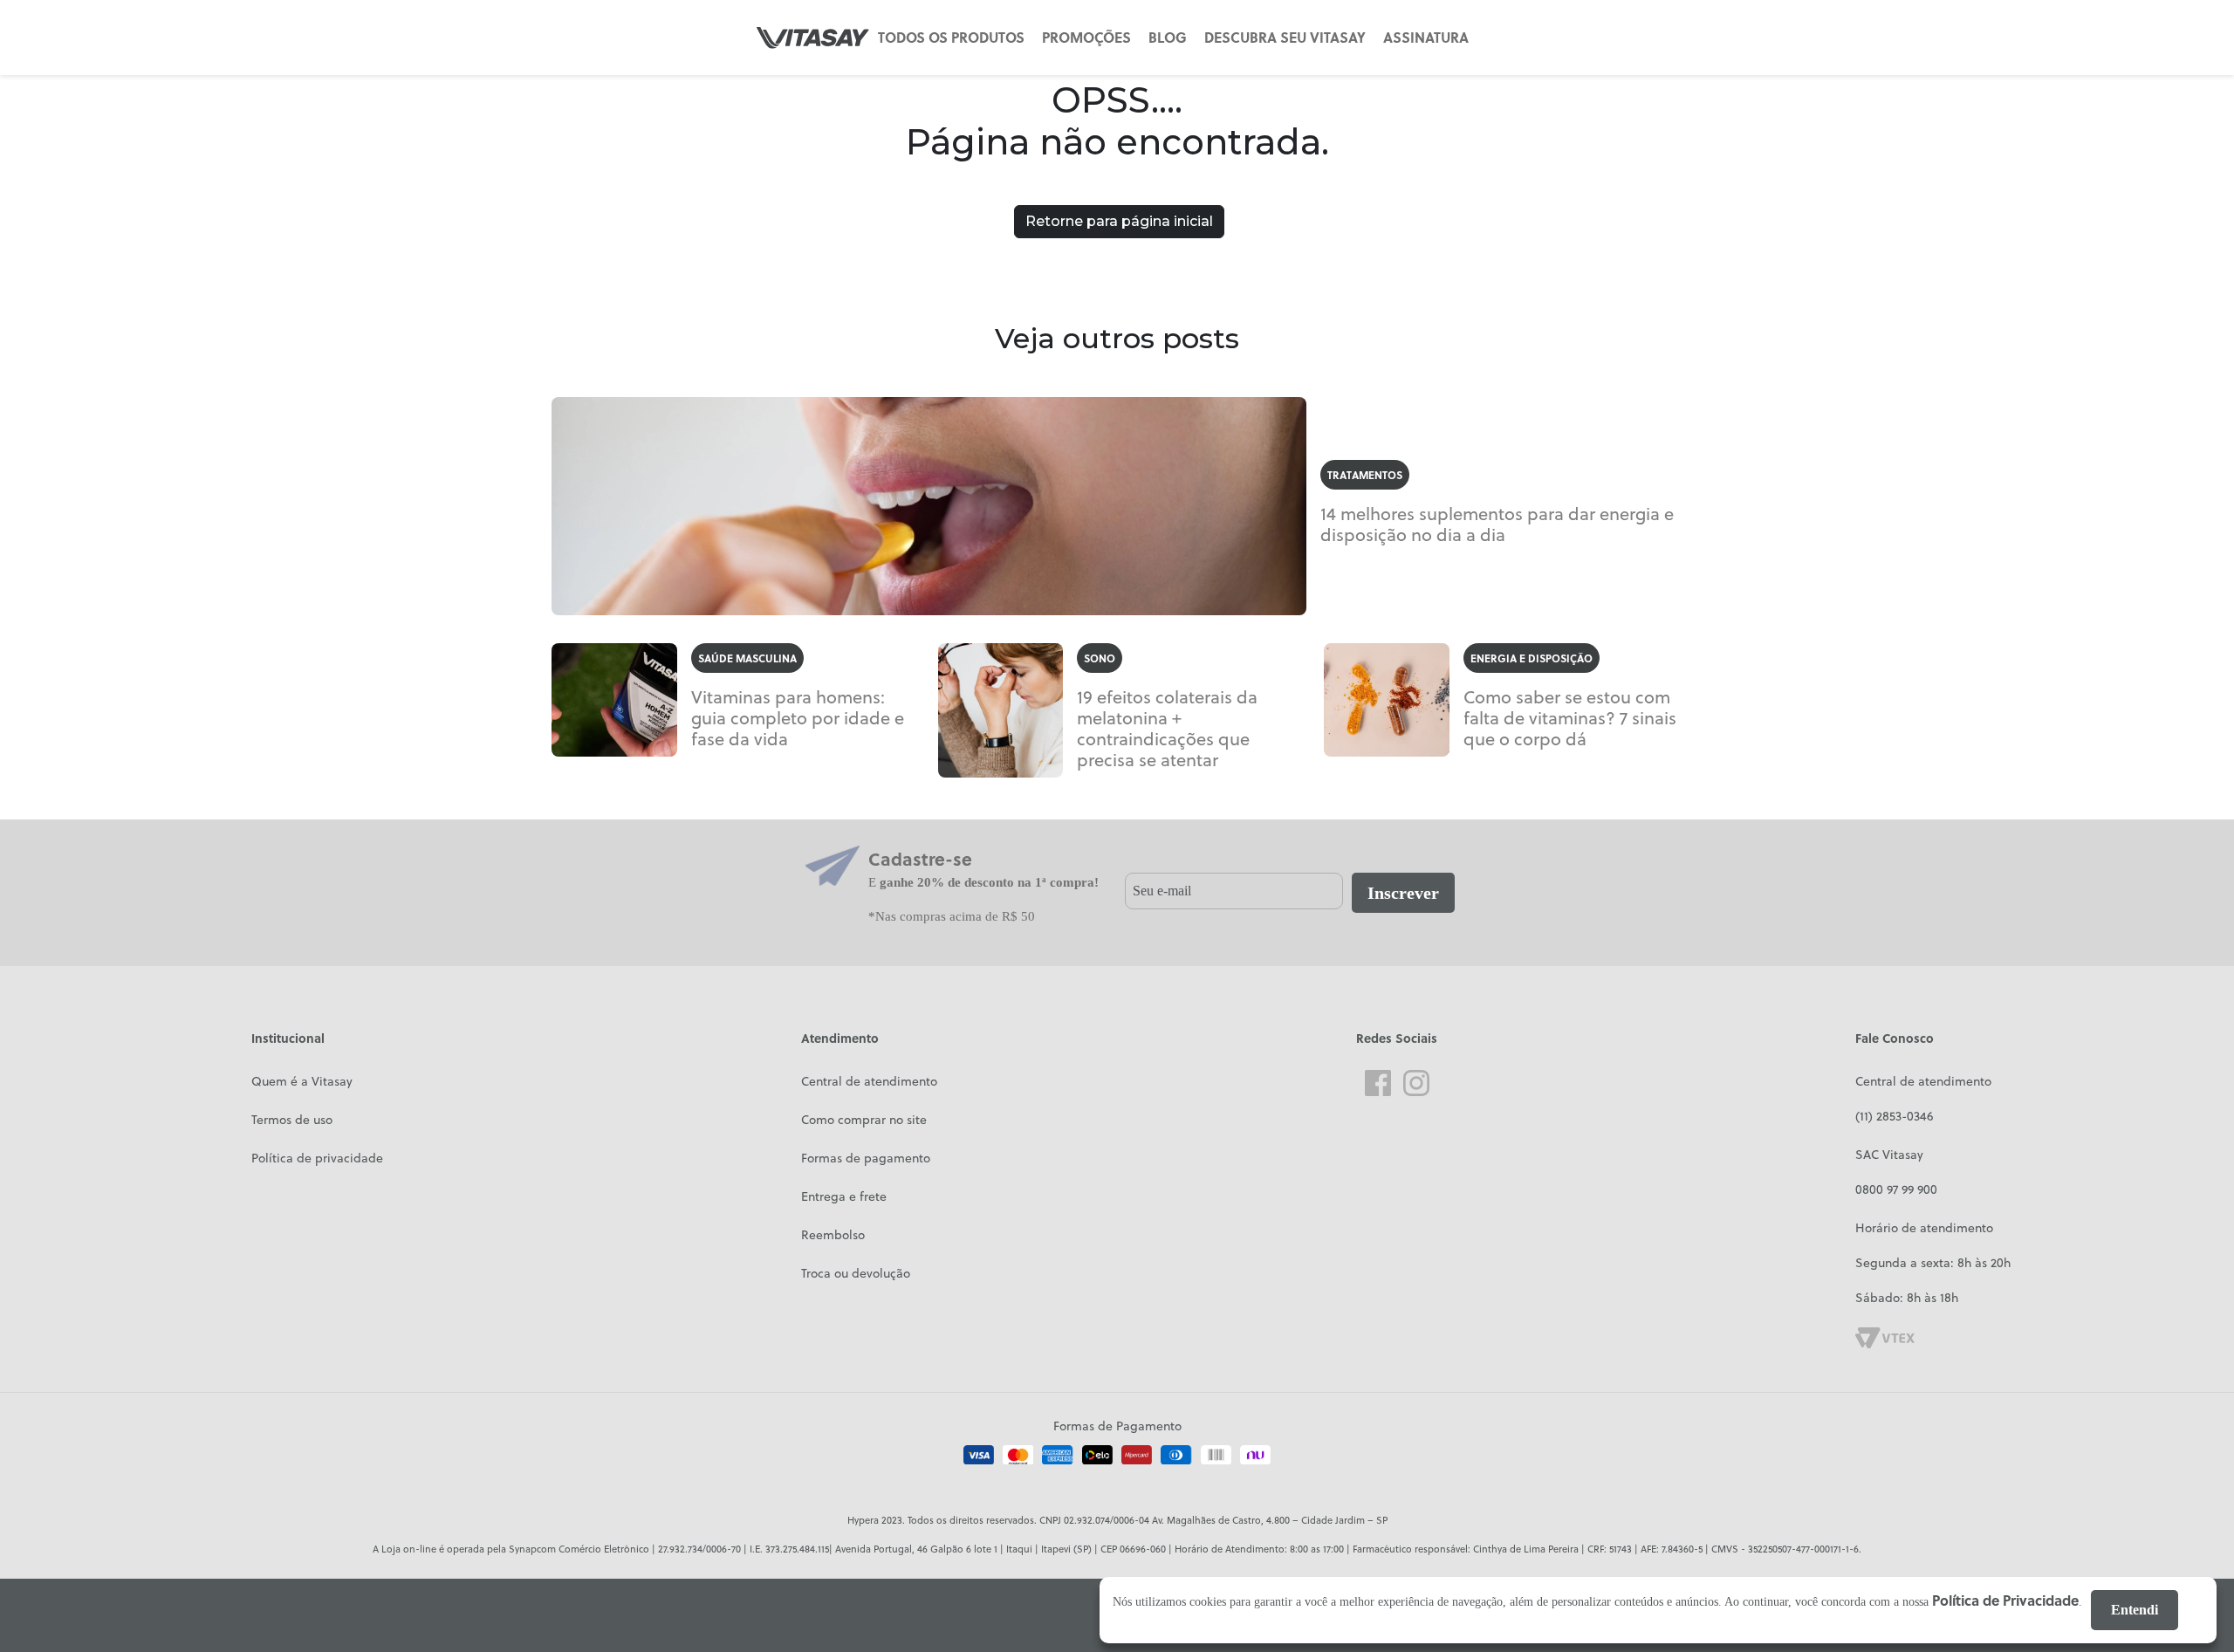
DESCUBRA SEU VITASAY (1285, 37)
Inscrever (1403, 893)
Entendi (2135, 1610)
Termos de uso (292, 1120)
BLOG (1168, 37)
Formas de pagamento (866, 1158)
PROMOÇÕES (1086, 37)
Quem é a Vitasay (302, 1081)
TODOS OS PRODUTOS (951, 37)
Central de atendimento (869, 1081)
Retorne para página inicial (1119, 221)
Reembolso (833, 1235)
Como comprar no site (864, 1120)
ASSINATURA (1426, 37)
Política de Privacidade (2005, 1600)
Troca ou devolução (856, 1273)
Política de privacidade (317, 1158)
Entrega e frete (844, 1196)
